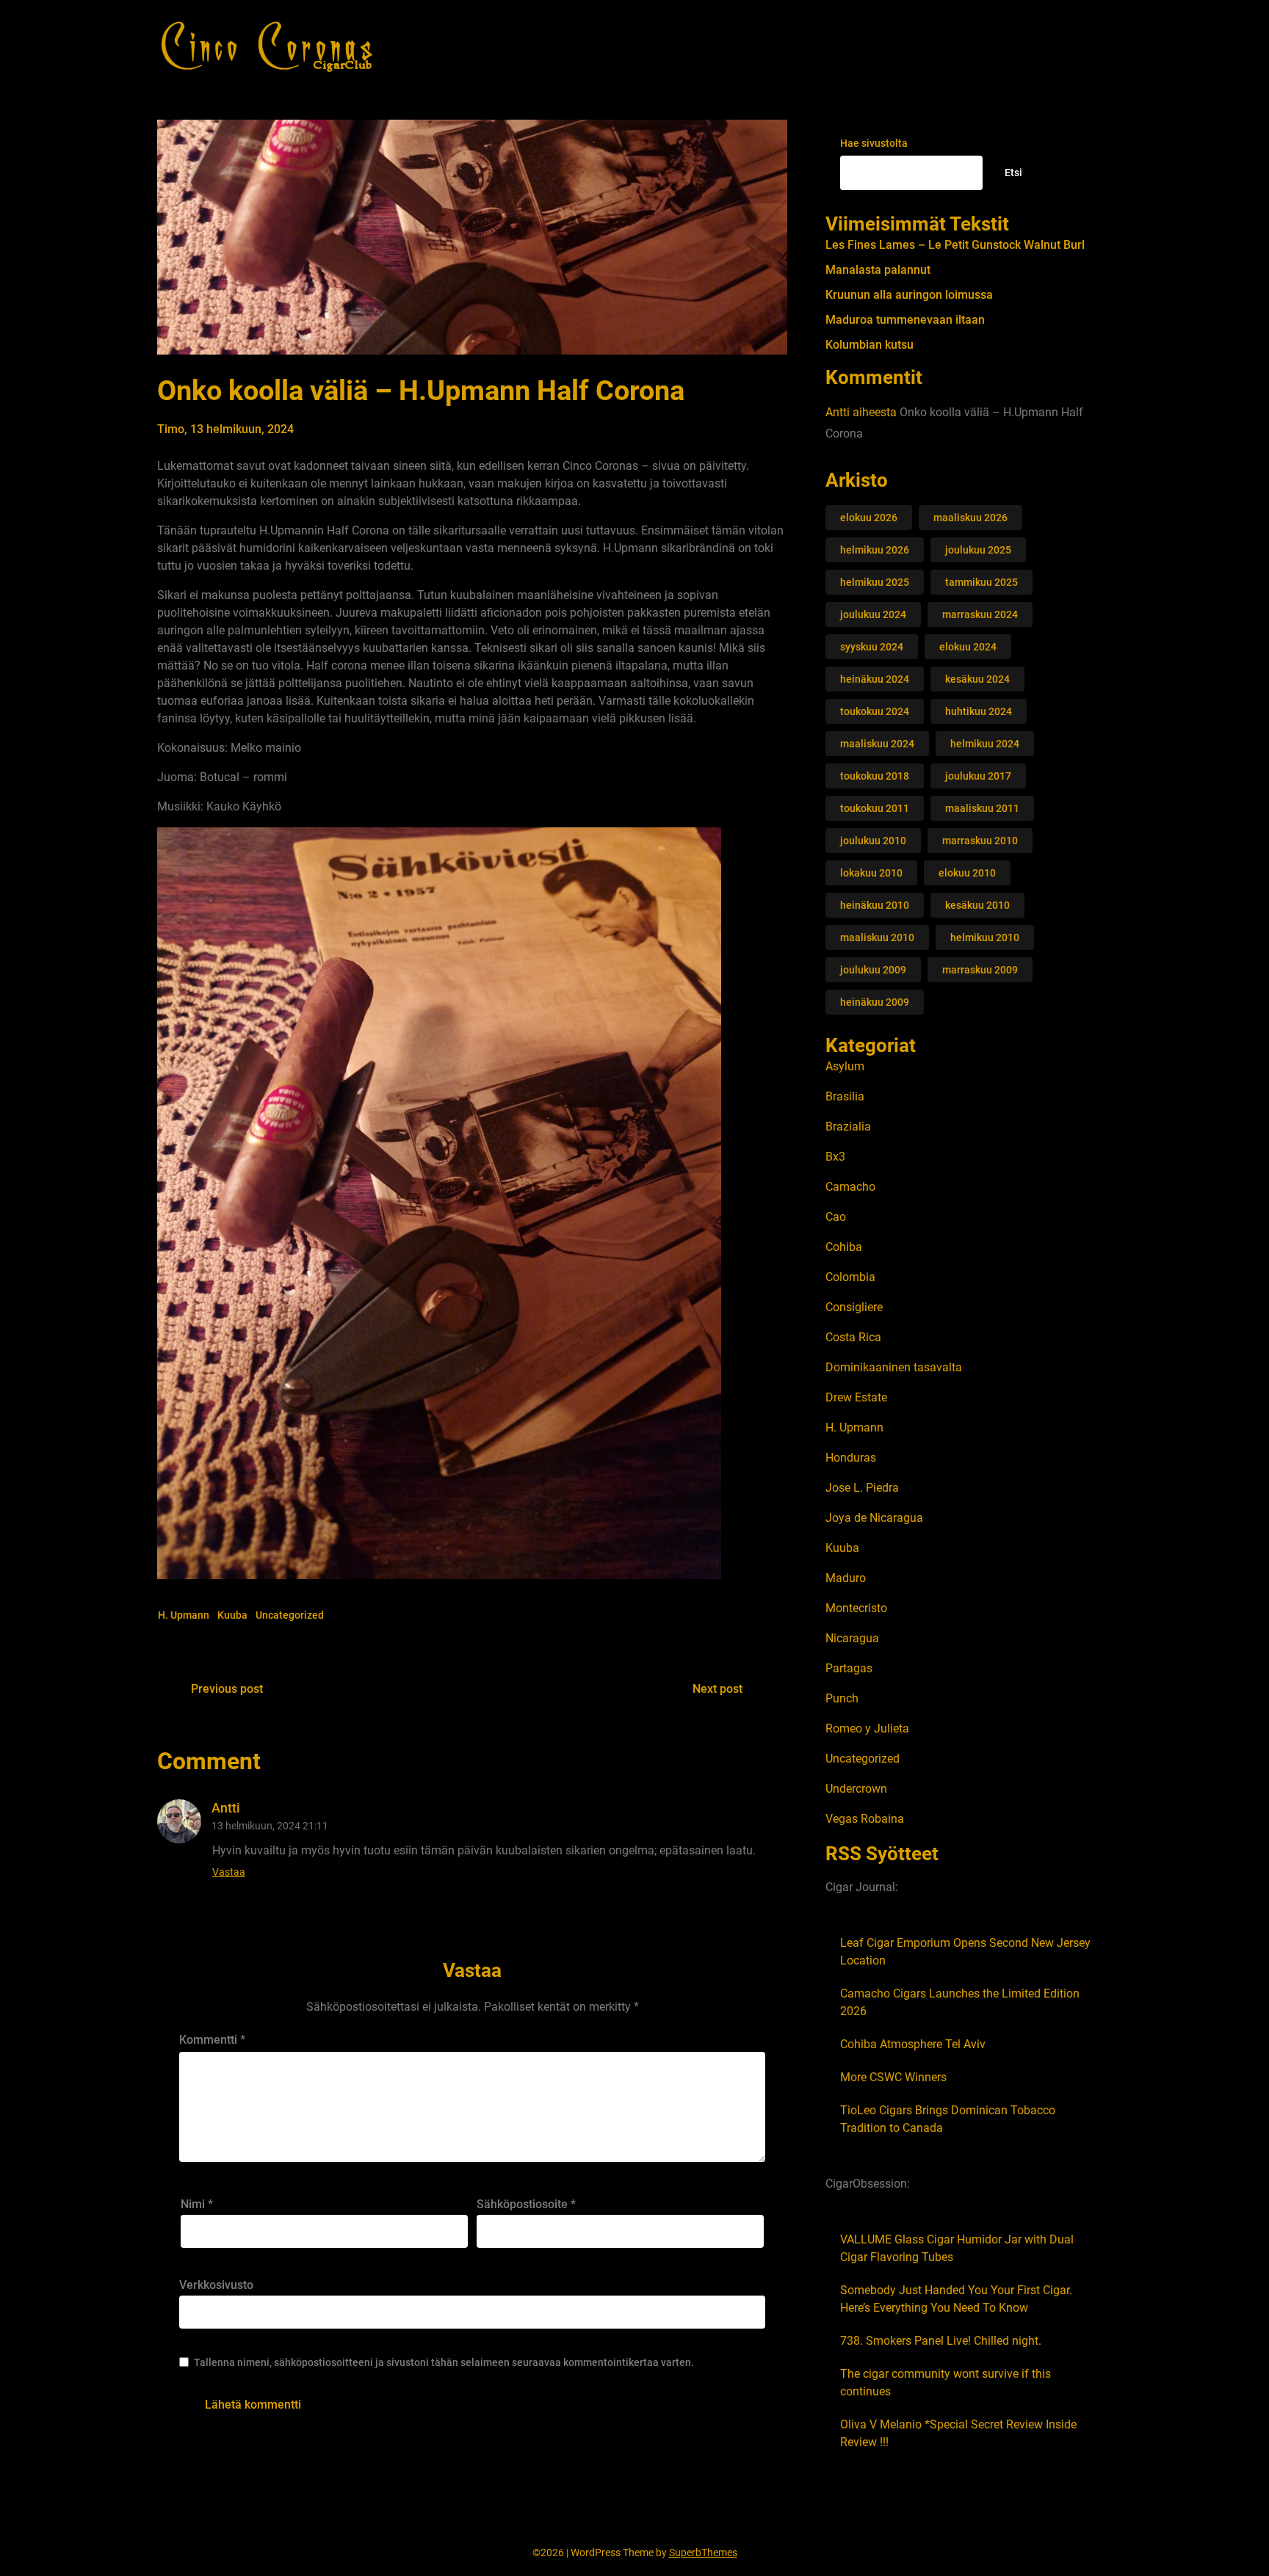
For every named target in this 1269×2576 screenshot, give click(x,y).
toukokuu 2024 (875, 711)
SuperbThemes (703, 2553)
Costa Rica (853, 1337)
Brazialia (848, 1126)
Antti (838, 412)
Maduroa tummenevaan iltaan (905, 320)
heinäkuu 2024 (875, 679)
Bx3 (835, 1157)
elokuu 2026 (869, 518)
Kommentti (212, 2040)
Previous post (227, 1689)
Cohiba (844, 1247)
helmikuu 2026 (875, 550)
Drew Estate (856, 1397)
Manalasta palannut (878, 270)
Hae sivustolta (874, 143)
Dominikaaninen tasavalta (894, 1367)
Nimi (197, 2204)
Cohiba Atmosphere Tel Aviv (913, 2044)
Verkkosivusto (216, 2285)
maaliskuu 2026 (970, 518)
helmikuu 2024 (985, 744)
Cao (836, 1217)
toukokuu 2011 (875, 808)
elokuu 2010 (967, 873)
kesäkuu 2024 (977, 679)
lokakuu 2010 (871, 873)
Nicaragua (852, 1638)
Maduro (846, 1578)
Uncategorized (290, 1615)
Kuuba (232, 1615)
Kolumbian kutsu (869, 345)
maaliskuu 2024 (877, 744)
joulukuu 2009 (873, 970)
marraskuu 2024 (980, 614)
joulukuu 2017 (978, 776)
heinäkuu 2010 (875, 905)
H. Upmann (184, 1615)
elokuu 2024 (968, 647)
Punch (842, 1698)
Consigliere (854, 1307)
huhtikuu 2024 (979, 711)
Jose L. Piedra (862, 1488)
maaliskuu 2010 (877, 937)
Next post (717, 1689)
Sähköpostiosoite (526, 2204)
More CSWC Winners (893, 2077)
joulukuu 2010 (873, 841)
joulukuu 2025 (978, 550)
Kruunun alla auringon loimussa (909, 295)
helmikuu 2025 (875, 582)
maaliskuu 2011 (982, 808)
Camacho (850, 1187)
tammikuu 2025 (981, 582)
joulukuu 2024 (873, 614)
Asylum (845, 1066)
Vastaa (229, 1872)
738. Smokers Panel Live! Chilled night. (941, 2341)
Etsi (1013, 173)
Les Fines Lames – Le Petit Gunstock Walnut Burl (955, 245)
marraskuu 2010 (980, 841)
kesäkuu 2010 (977, 905)
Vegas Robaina (865, 1819)
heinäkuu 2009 (875, 1002)
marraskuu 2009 (980, 970)
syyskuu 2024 (872, 647)
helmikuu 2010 (985, 937)
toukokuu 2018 (875, 776)
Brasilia (845, 1096)
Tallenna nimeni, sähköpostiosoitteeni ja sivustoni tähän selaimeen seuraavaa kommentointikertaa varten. (444, 2362)
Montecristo (856, 1608)
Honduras (851, 1458)
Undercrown (856, 1789)
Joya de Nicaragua (874, 1518)
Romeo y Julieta (867, 1728)
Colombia (850, 1277)
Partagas (849, 1668)
